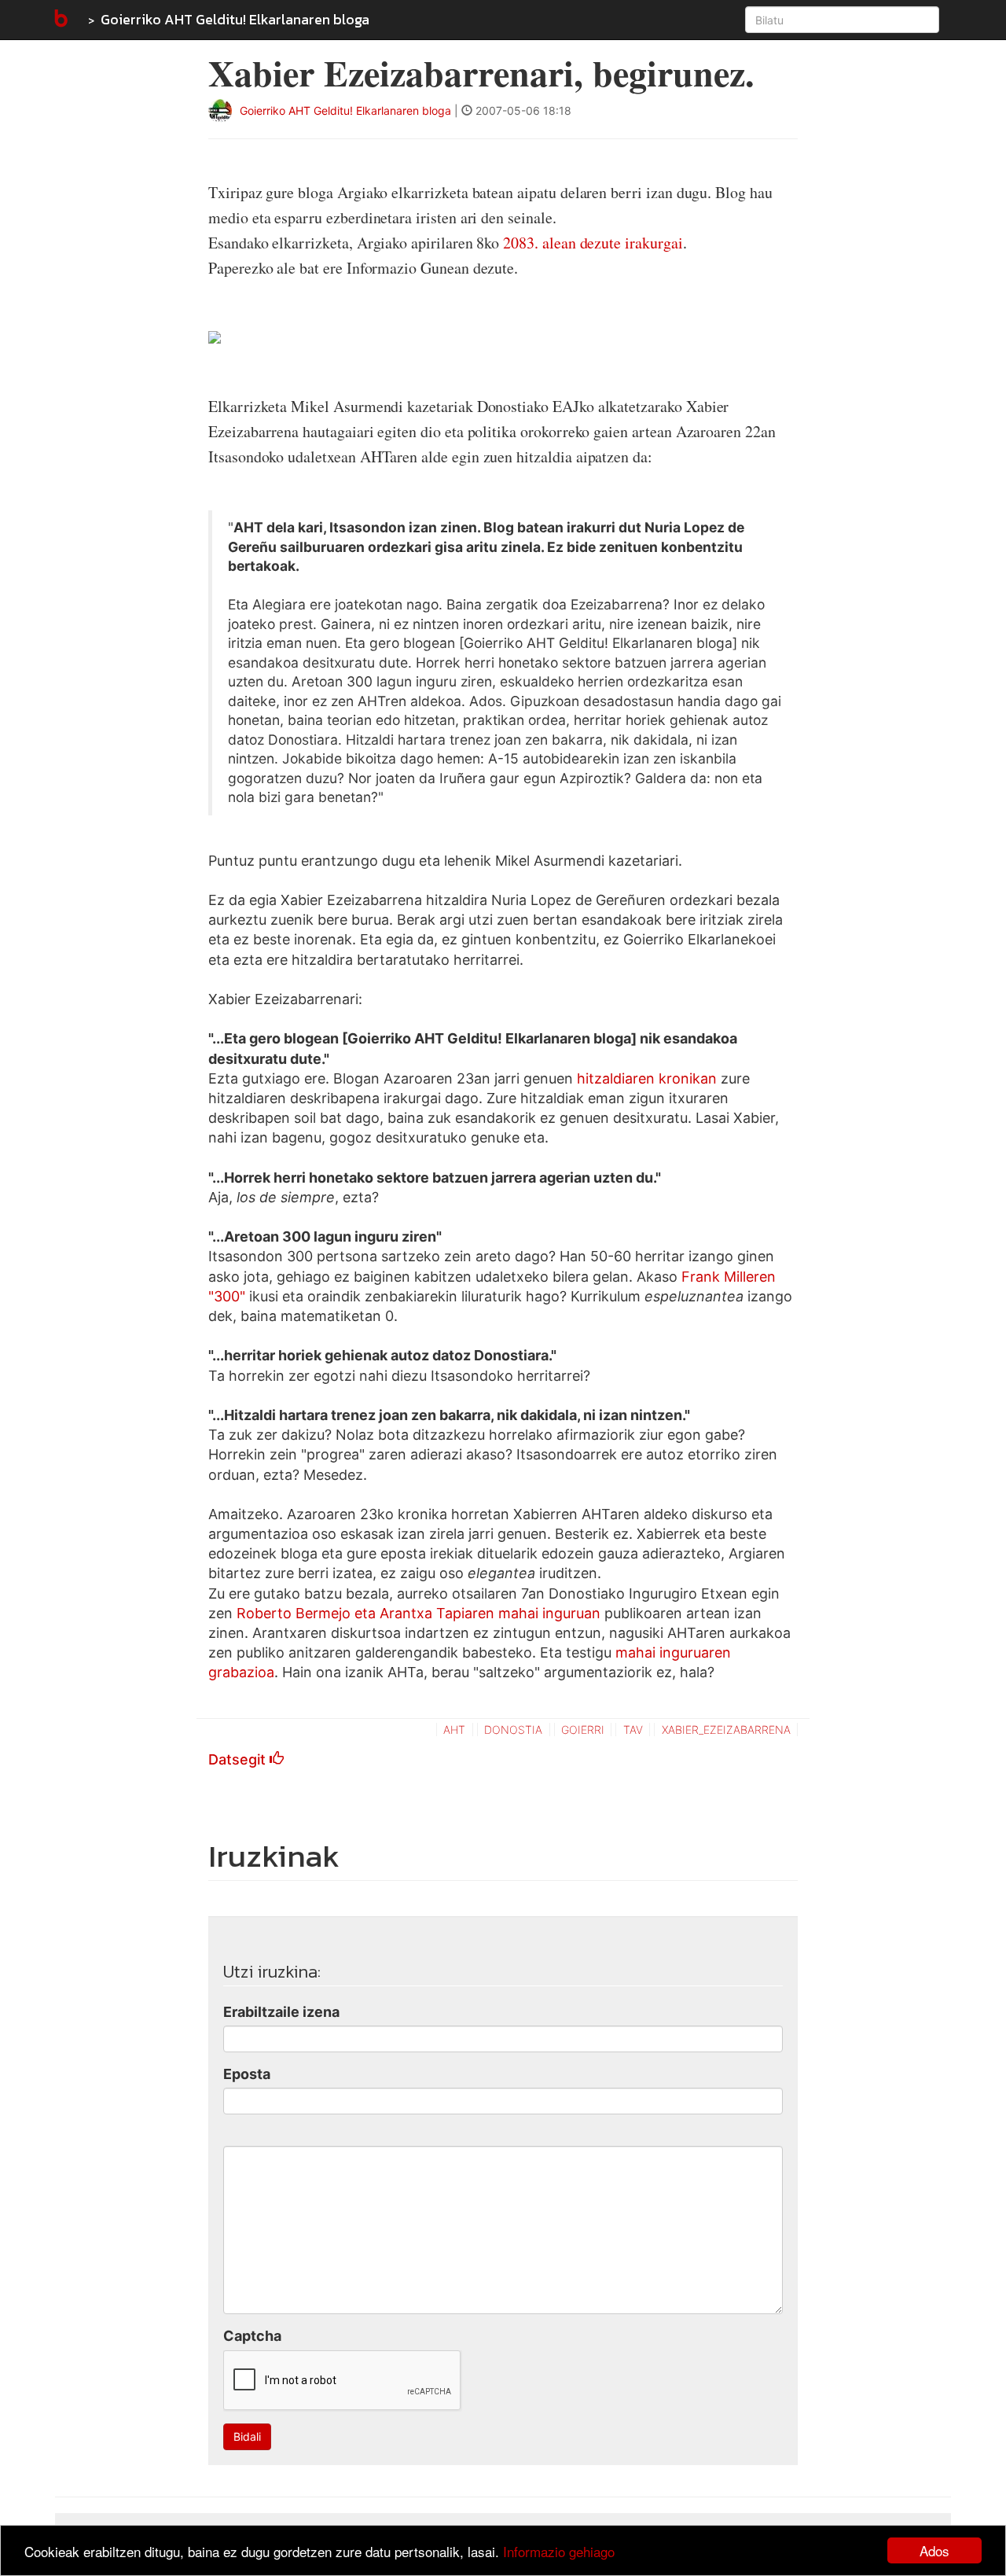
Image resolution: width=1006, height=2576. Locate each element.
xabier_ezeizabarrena (726, 1730)
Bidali (247, 2436)
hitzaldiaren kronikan (647, 1078)
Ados (934, 2550)
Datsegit (239, 1759)
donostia (513, 1730)
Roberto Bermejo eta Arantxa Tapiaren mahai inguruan (419, 1613)
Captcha (252, 2336)
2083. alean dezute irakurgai (593, 243)
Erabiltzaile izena (281, 2012)
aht (454, 1730)
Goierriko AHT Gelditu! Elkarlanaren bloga (235, 19)
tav (633, 1730)
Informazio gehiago (559, 2551)
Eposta (247, 2074)
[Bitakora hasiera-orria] (60, 20)
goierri (583, 1730)
